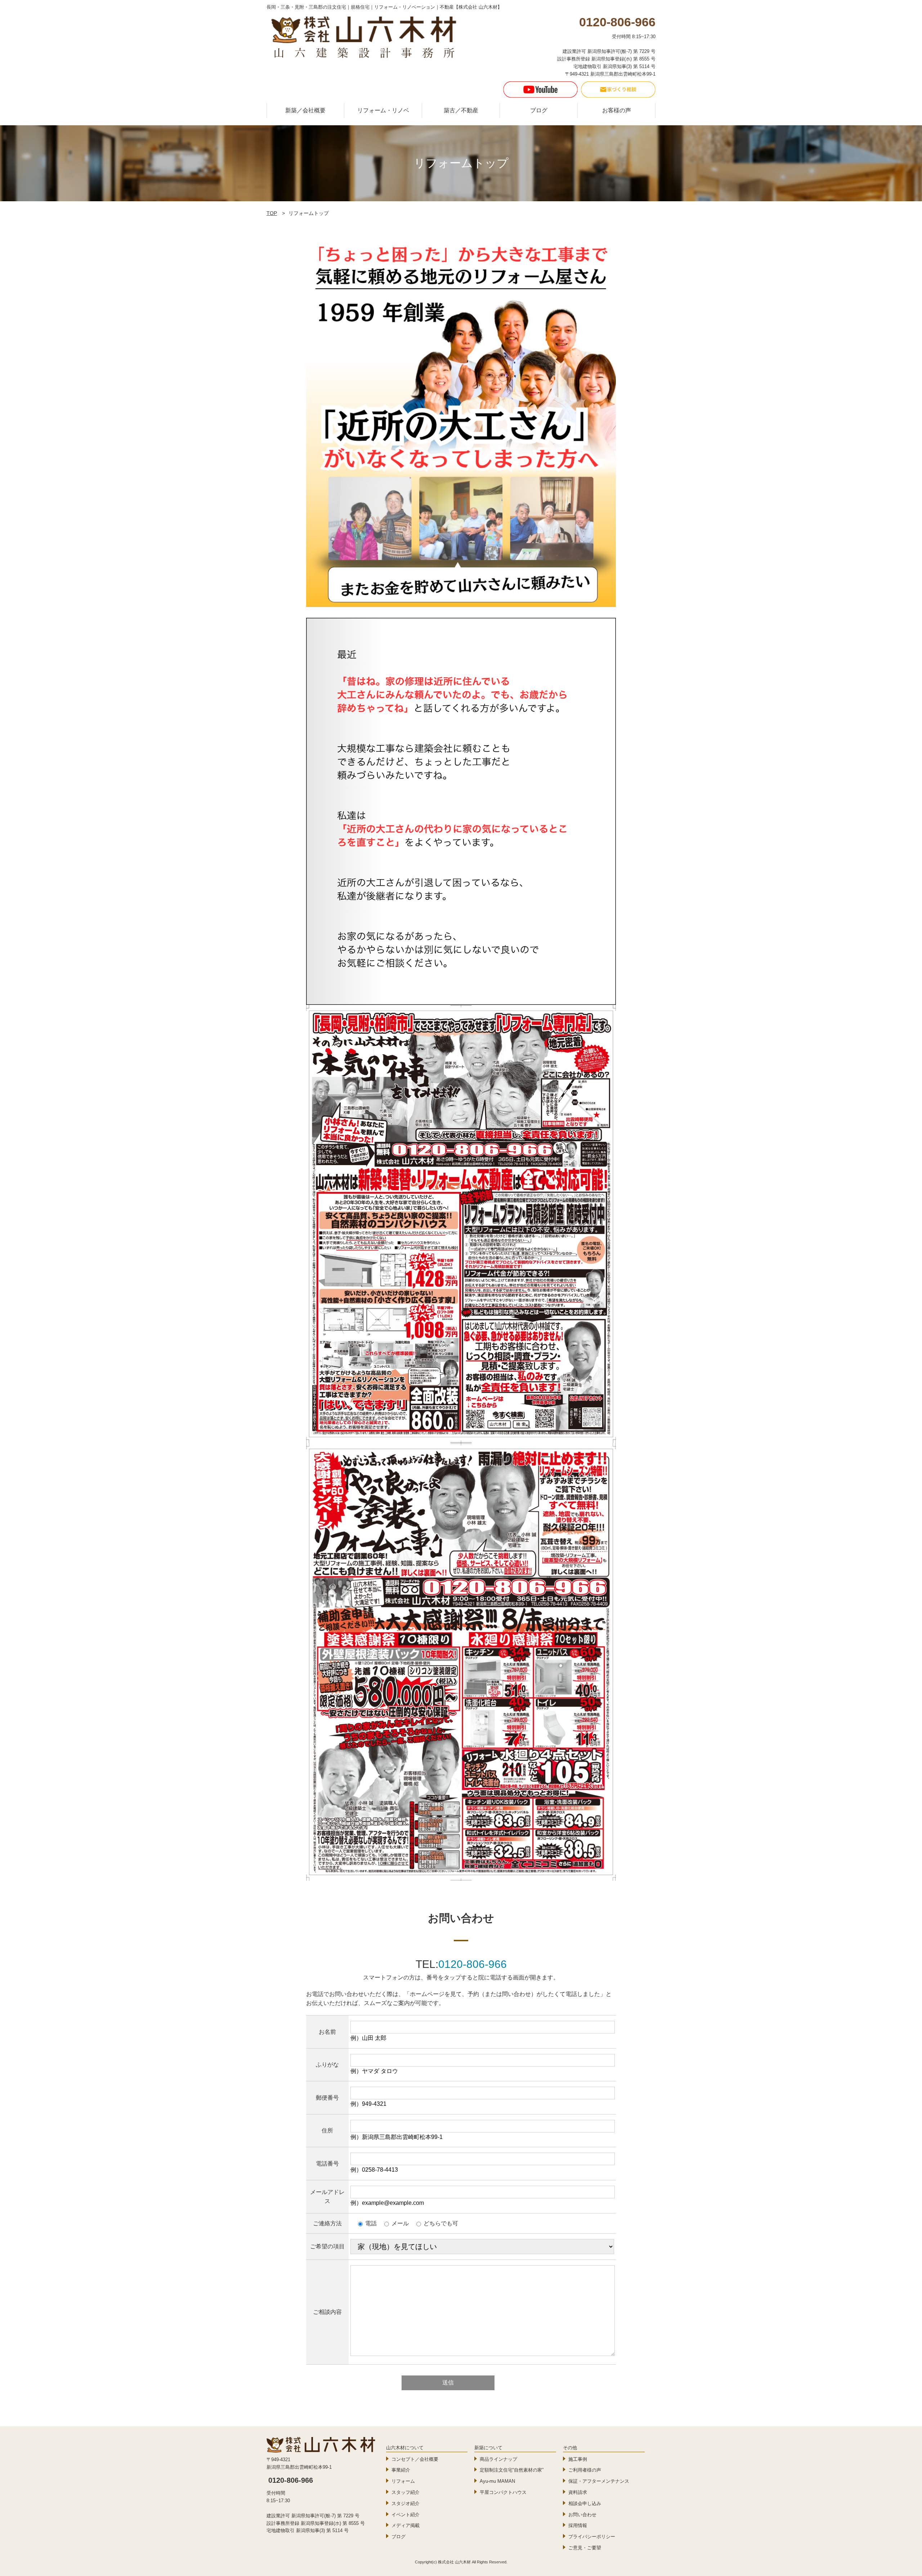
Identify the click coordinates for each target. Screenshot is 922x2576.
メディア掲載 (406, 2525)
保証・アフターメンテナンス (599, 2481)
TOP (272, 213)
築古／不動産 (461, 110)
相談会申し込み (585, 2503)
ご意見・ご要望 (585, 2548)
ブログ (539, 110)
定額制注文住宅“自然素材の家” (512, 2470)
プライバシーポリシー (592, 2537)
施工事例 (578, 2459)
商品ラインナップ (498, 2459)
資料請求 (578, 2492)
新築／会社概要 (305, 110)
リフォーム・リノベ (383, 110)
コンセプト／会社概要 (415, 2459)
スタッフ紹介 (406, 2492)
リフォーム (403, 2481)
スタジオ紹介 (406, 2503)
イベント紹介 (406, 2515)
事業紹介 (401, 2470)
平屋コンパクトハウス (503, 2492)
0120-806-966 (473, 1964)
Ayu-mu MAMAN (497, 2481)
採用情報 (578, 2525)
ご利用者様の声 (585, 2470)
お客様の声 (617, 110)
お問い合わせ (582, 2515)
